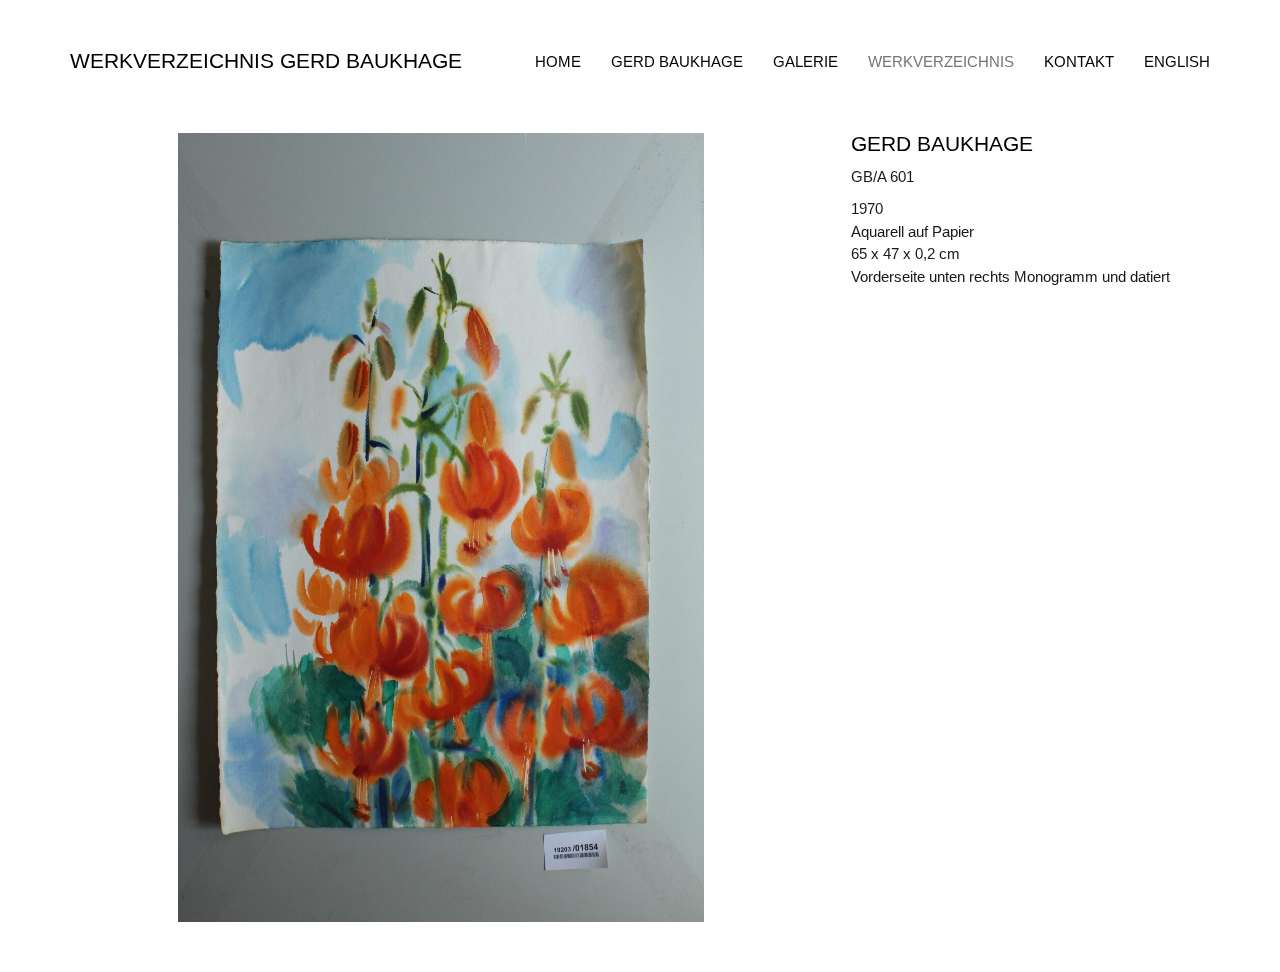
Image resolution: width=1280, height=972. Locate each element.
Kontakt (1079, 61)
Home (558, 61)
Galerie (805, 61)
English (1177, 61)
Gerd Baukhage (677, 61)
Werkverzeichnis (941, 61)
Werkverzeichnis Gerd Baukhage (266, 60)
